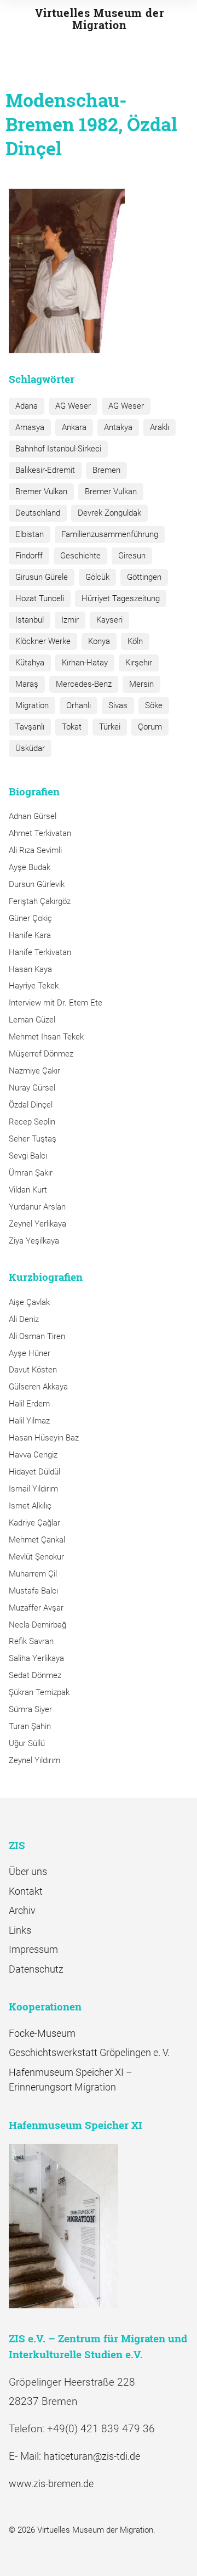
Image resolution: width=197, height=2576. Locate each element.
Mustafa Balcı (33, 1591)
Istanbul (30, 620)
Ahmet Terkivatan (40, 833)
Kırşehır (139, 663)
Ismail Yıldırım (33, 1489)
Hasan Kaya (30, 969)
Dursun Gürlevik (37, 884)
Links (20, 1930)
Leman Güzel (32, 1020)
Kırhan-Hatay (85, 663)
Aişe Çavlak (29, 1302)
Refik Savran (31, 1641)
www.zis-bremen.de (51, 2484)
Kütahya (30, 663)
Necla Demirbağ (37, 1625)
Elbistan (30, 534)
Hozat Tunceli (40, 598)
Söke (154, 705)
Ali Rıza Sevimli (35, 850)
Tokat (72, 727)
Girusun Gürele (42, 577)
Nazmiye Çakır (34, 1071)
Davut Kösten (33, 1370)
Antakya (118, 427)
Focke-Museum (42, 2033)
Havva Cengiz (33, 1455)
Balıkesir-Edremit (45, 470)
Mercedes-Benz (84, 684)
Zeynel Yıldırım (34, 1760)
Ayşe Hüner (30, 1353)
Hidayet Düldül (34, 1472)
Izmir (70, 620)
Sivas (118, 705)
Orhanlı (79, 705)
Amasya (30, 427)
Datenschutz (36, 1969)
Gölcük (97, 577)
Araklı (160, 427)
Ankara (74, 427)
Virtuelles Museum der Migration (100, 19)
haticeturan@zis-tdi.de (92, 2456)
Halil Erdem (29, 1404)
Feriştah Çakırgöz (40, 901)
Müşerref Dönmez (41, 1054)
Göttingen (144, 577)
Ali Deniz (24, 1319)
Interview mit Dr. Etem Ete (56, 1003)
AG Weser (73, 406)
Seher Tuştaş (33, 1139)
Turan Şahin (30, 1726)
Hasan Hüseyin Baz (44, 1438)
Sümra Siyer (30, 1709)
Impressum (33, 1949)
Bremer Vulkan (41, 492)
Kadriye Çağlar (34, 1523)
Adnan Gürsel (33, 816)
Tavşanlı (30, 727)
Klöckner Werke (43, 641)
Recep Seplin (32, 1122)
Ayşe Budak (30, 867)
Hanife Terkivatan (40, 952)
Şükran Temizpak (39, 1692)
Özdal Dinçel (31, 1105)
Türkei (110, 727)
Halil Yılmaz (29, 1421)
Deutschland (38, 513)
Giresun (132, 556)
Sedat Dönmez (35, 1675)
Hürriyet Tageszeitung (121, 598)
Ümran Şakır (31, 1173)
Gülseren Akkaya (38, 1387)
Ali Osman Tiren (37, 1336)
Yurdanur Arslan (37, 1207)
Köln (135, 641)
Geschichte (80, 556)
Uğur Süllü (27, 1743)
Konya (99, 641)
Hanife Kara (30, 935)
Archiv (22, 1910)
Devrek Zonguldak (109, 513)
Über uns (28, 1871)
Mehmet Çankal (37, 1540)
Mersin (141, 684)
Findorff (29, 556)
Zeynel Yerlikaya (37, 1224)
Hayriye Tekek (34, 986)
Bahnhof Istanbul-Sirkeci (58, 449)
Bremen (106, 470)
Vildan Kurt (28, 1190)
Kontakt (26, 1891)
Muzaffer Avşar (36, 1608)
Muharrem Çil (33, 1574)
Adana (27, 406)
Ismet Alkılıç (32, 1506)
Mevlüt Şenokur (36, 1557)
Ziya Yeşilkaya (34, 1241)
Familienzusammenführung (110, 534)
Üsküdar (30, 748)
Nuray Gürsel (32, 1088)
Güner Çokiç (30, 918)
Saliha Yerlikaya (36, 1658)
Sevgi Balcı (28, 1156)
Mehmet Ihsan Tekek (46, 1037)
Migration (32, 705)
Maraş (27, 684)
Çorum (150, 727)
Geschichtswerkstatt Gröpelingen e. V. (89, 2052)
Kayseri (109, 620)
